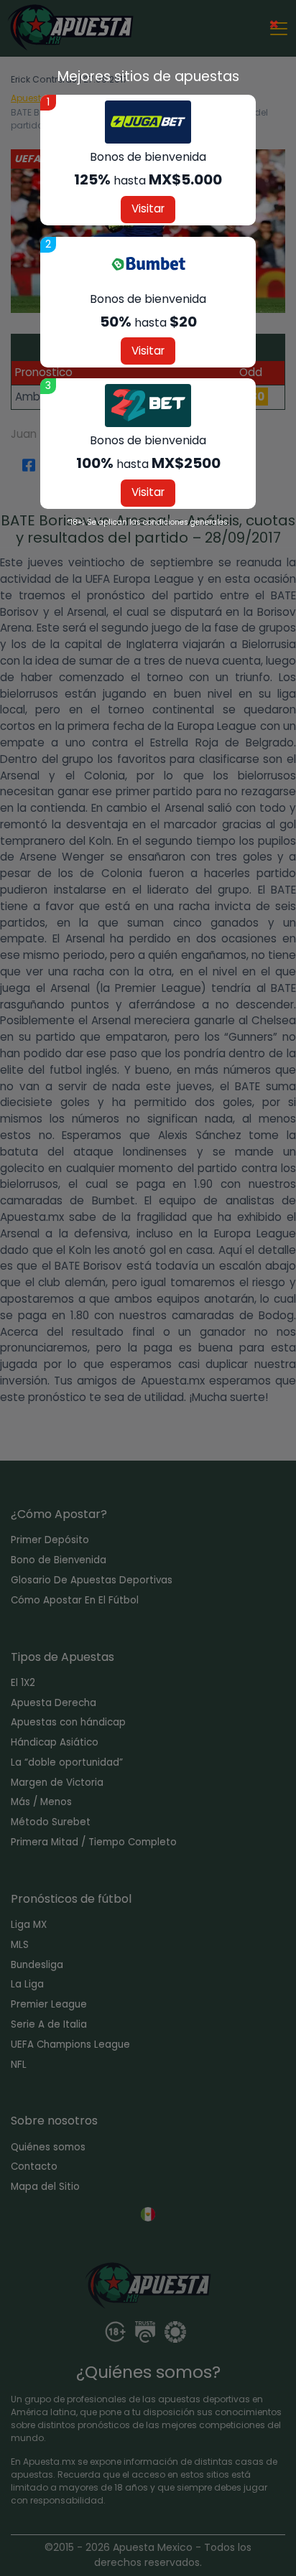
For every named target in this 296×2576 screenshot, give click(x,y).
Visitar (148, 209)
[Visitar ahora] (148, 122)
